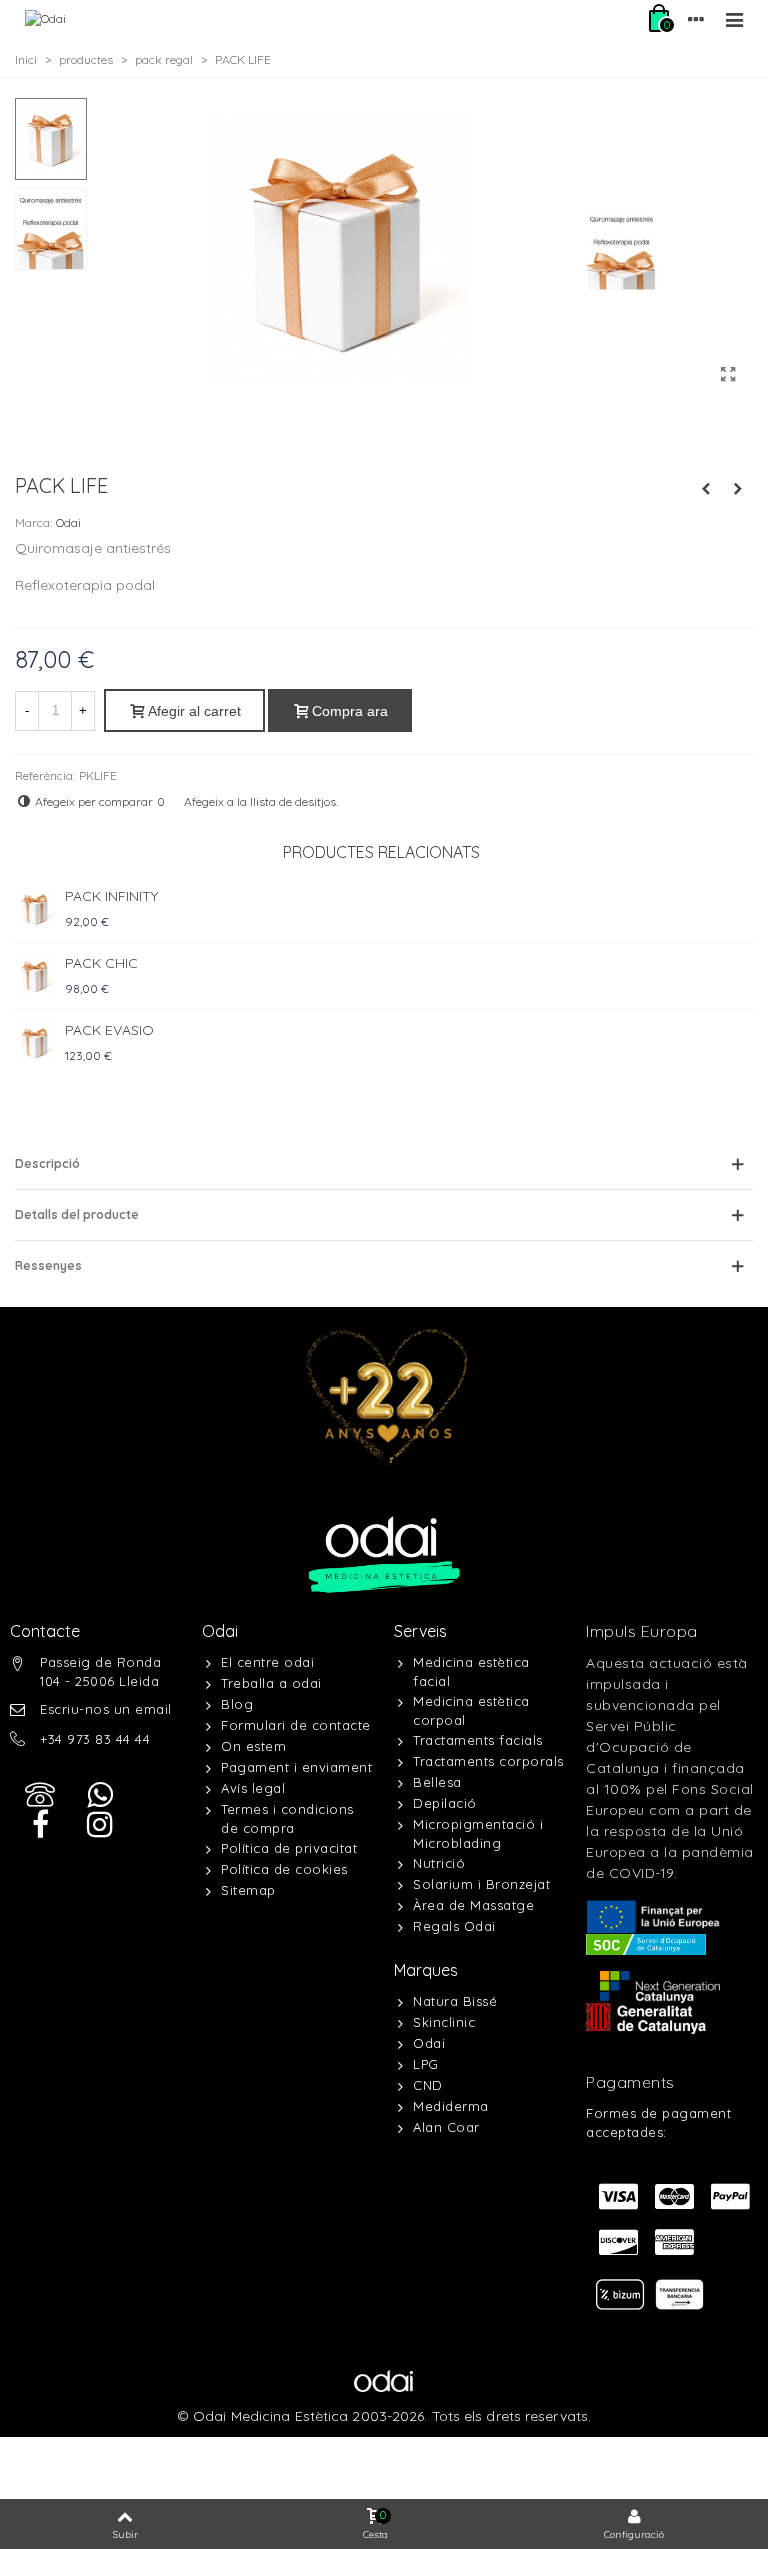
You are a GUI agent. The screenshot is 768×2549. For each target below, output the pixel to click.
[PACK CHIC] (35, 976)
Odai (68, 522)
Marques (426, 1970)
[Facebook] (40, 1825)
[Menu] (734, 19)
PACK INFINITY (111, 896)
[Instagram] (100, 1825)
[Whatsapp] (100, 1795)
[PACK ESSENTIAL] (706, 489)
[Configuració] (696, 19)
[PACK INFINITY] (35, 909)
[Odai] (45, 19)
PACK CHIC (101, 963)
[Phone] (40, 1795)
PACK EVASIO (109, 1030)
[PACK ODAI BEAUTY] (738, 489)
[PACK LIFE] (728, 374)
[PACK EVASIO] (35, 1043)
